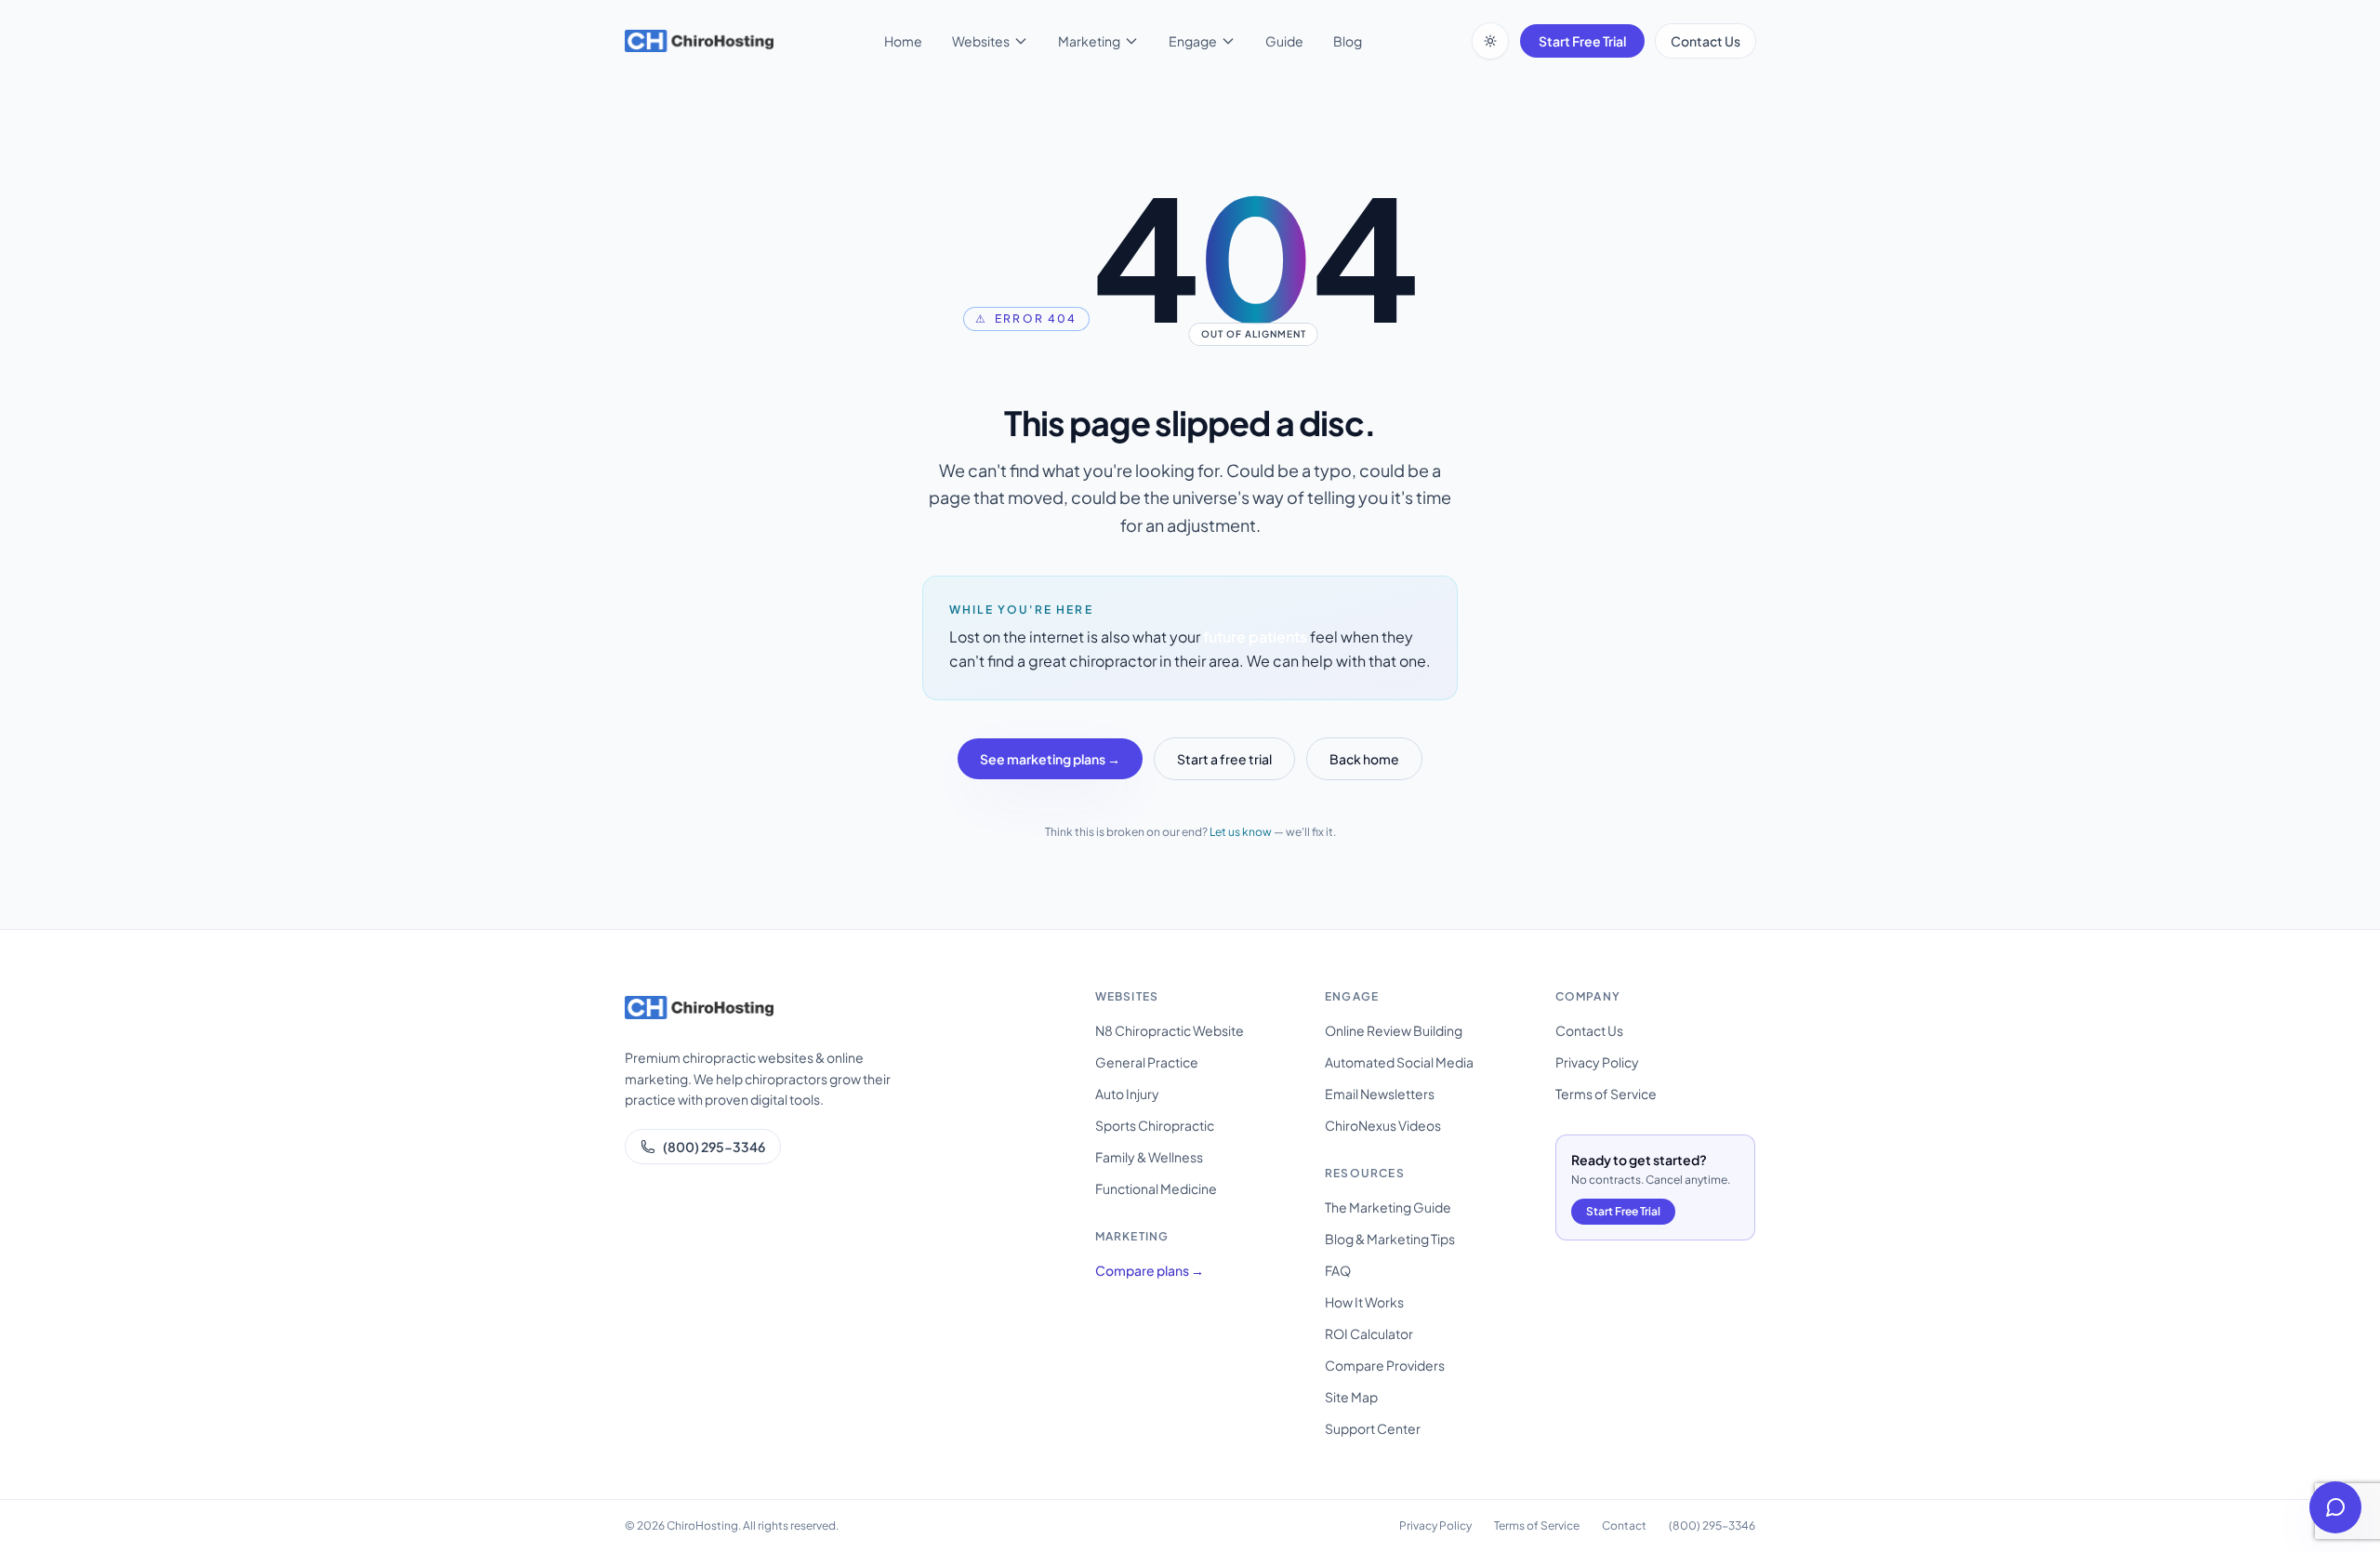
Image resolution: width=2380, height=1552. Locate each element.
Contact (1624, 1525)
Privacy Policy (1597, 1062)
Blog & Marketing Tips (1390, 1239)
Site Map (1351, 1397)
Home (903, 41)
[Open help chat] (2335, 1507)
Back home (1364, 759)
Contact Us (1706, 41)
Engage (1193, 41)
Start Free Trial (1582, 41)
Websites (981, 41)
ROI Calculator (1369, 1333)
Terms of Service (1606, 1094)
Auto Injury (1127, 1094)
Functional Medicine (1156, 1188)
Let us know (1241, 832)
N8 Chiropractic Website (1170, 1030)
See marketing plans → (1050, 759)
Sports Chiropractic (1155, 1125)
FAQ (1338, 1270)
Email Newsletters (1380, 1094)
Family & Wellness (1149, 1157)
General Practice (1147, 1062)
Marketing (1089, 41)
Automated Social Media (1399, 1062)
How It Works (1364, 1302)
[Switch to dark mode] (1490, 41)
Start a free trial (1224, 759)
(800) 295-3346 (714, 1147)
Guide (1284, 41)
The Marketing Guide (1388, 1207)
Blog (1348, 41)
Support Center (1373, 1428)
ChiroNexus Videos (1383, 1125)
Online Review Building (1394, 1030)
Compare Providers (1385, 1365)
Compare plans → (1150, 1270)
